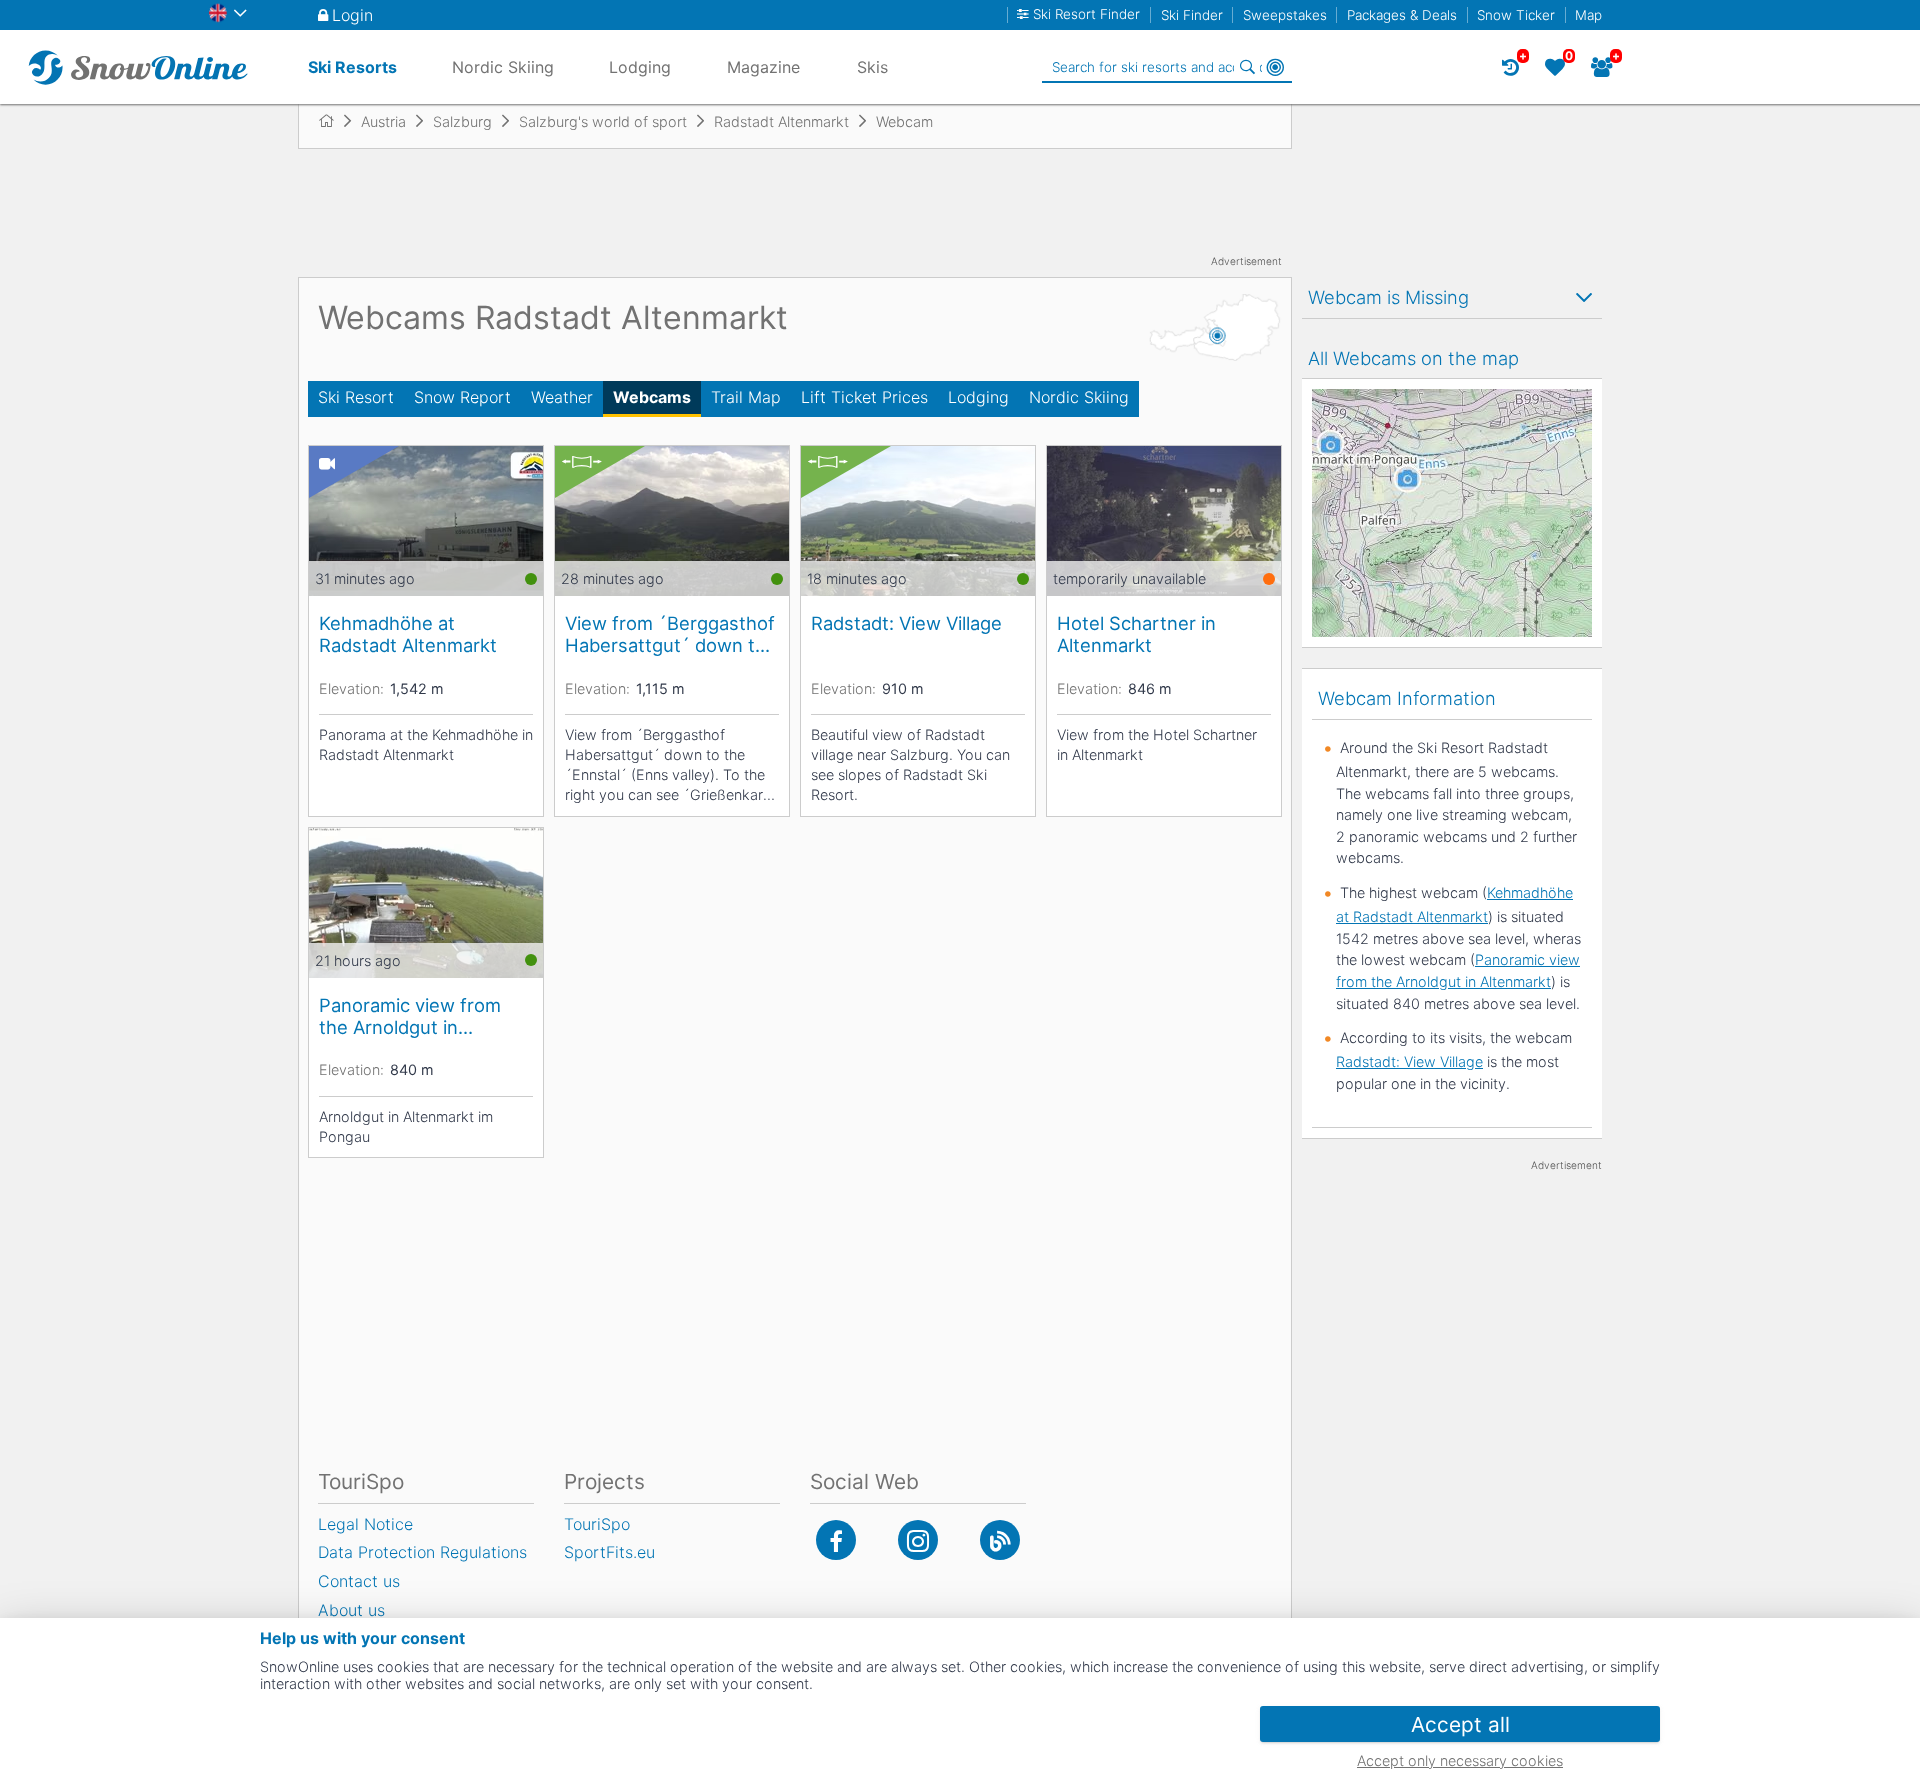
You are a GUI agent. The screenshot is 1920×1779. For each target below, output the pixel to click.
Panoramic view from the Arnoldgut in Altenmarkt (410, 1016)
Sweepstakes (1285, 15)
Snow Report (462, 397)
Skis (872, 67)
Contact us (359, 1581)
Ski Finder (1192, 15)
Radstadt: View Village (906, 623)
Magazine (763, 67)
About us (351, 1610)
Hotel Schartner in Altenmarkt (1136, 634)
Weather (562, 397)
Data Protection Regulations (422, 1552)
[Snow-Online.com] (138, 67)
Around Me (1275, 67)
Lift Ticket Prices (864, 397)
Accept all (1460, 1724)
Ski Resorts (352, 67)
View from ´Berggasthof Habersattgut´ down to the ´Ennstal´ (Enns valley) (670, 634)
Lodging (978, 397)
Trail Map (746, 397)
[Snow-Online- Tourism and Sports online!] (334, 121)
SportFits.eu (609, 1552)
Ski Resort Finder (1086, 14)
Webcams (652, 397)
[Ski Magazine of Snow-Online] (1000, 1540)
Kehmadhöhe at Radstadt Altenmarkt (408, 634)
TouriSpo (597, 1524)
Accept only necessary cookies (1460, 1760)
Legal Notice (365, 1524)
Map (1588, 15)
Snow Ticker (1516, 15)
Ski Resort (356, 397)
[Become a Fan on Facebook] (836, 1540)
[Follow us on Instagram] (918, 1540)
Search (1247, 67)
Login (352, 15)
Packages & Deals (1402, 15)
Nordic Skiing (1079, 397)
